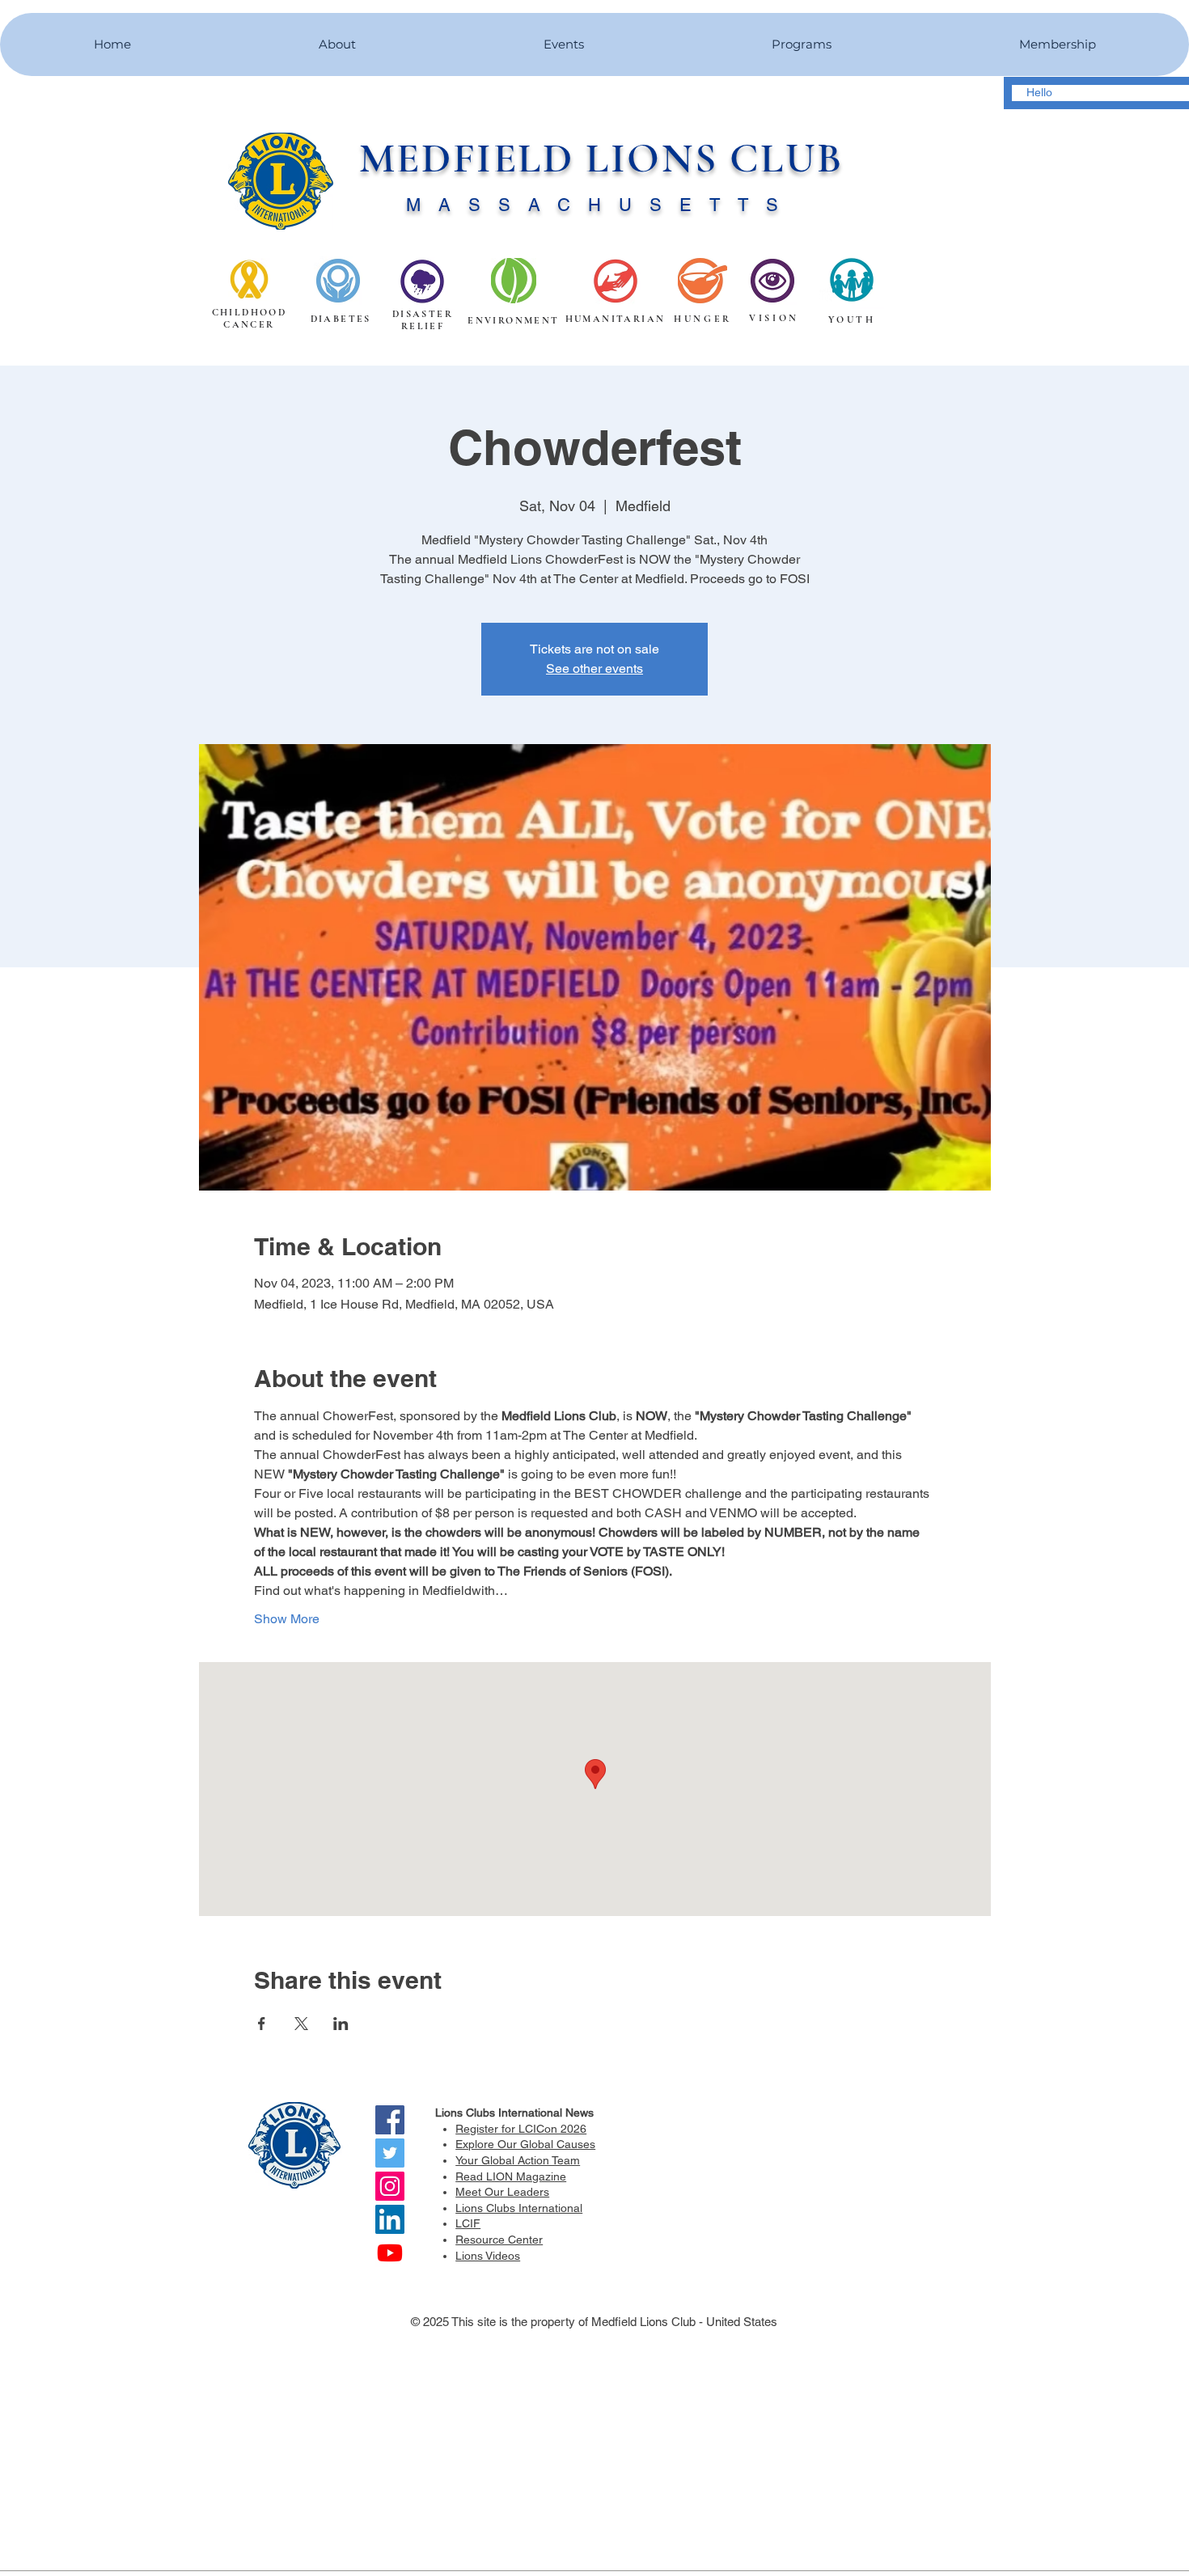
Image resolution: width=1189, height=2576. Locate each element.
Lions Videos (488, 2256)
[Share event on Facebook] (262, 2024)
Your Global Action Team (518, 2160)
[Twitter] (390, 2153)
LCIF (468, 2223)
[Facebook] (390, 2120)
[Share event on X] (301, 2024)
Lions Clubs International (519, 2208)
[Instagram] (390, 2186)
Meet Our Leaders (502, 2192)
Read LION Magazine (511, 2176)
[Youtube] (390, 2252)
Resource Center (499, 2240)
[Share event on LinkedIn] (341, 2024)
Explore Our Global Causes (525, 2144)
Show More (287, 1619)
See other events (594, 668)
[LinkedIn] (390, 2219)
